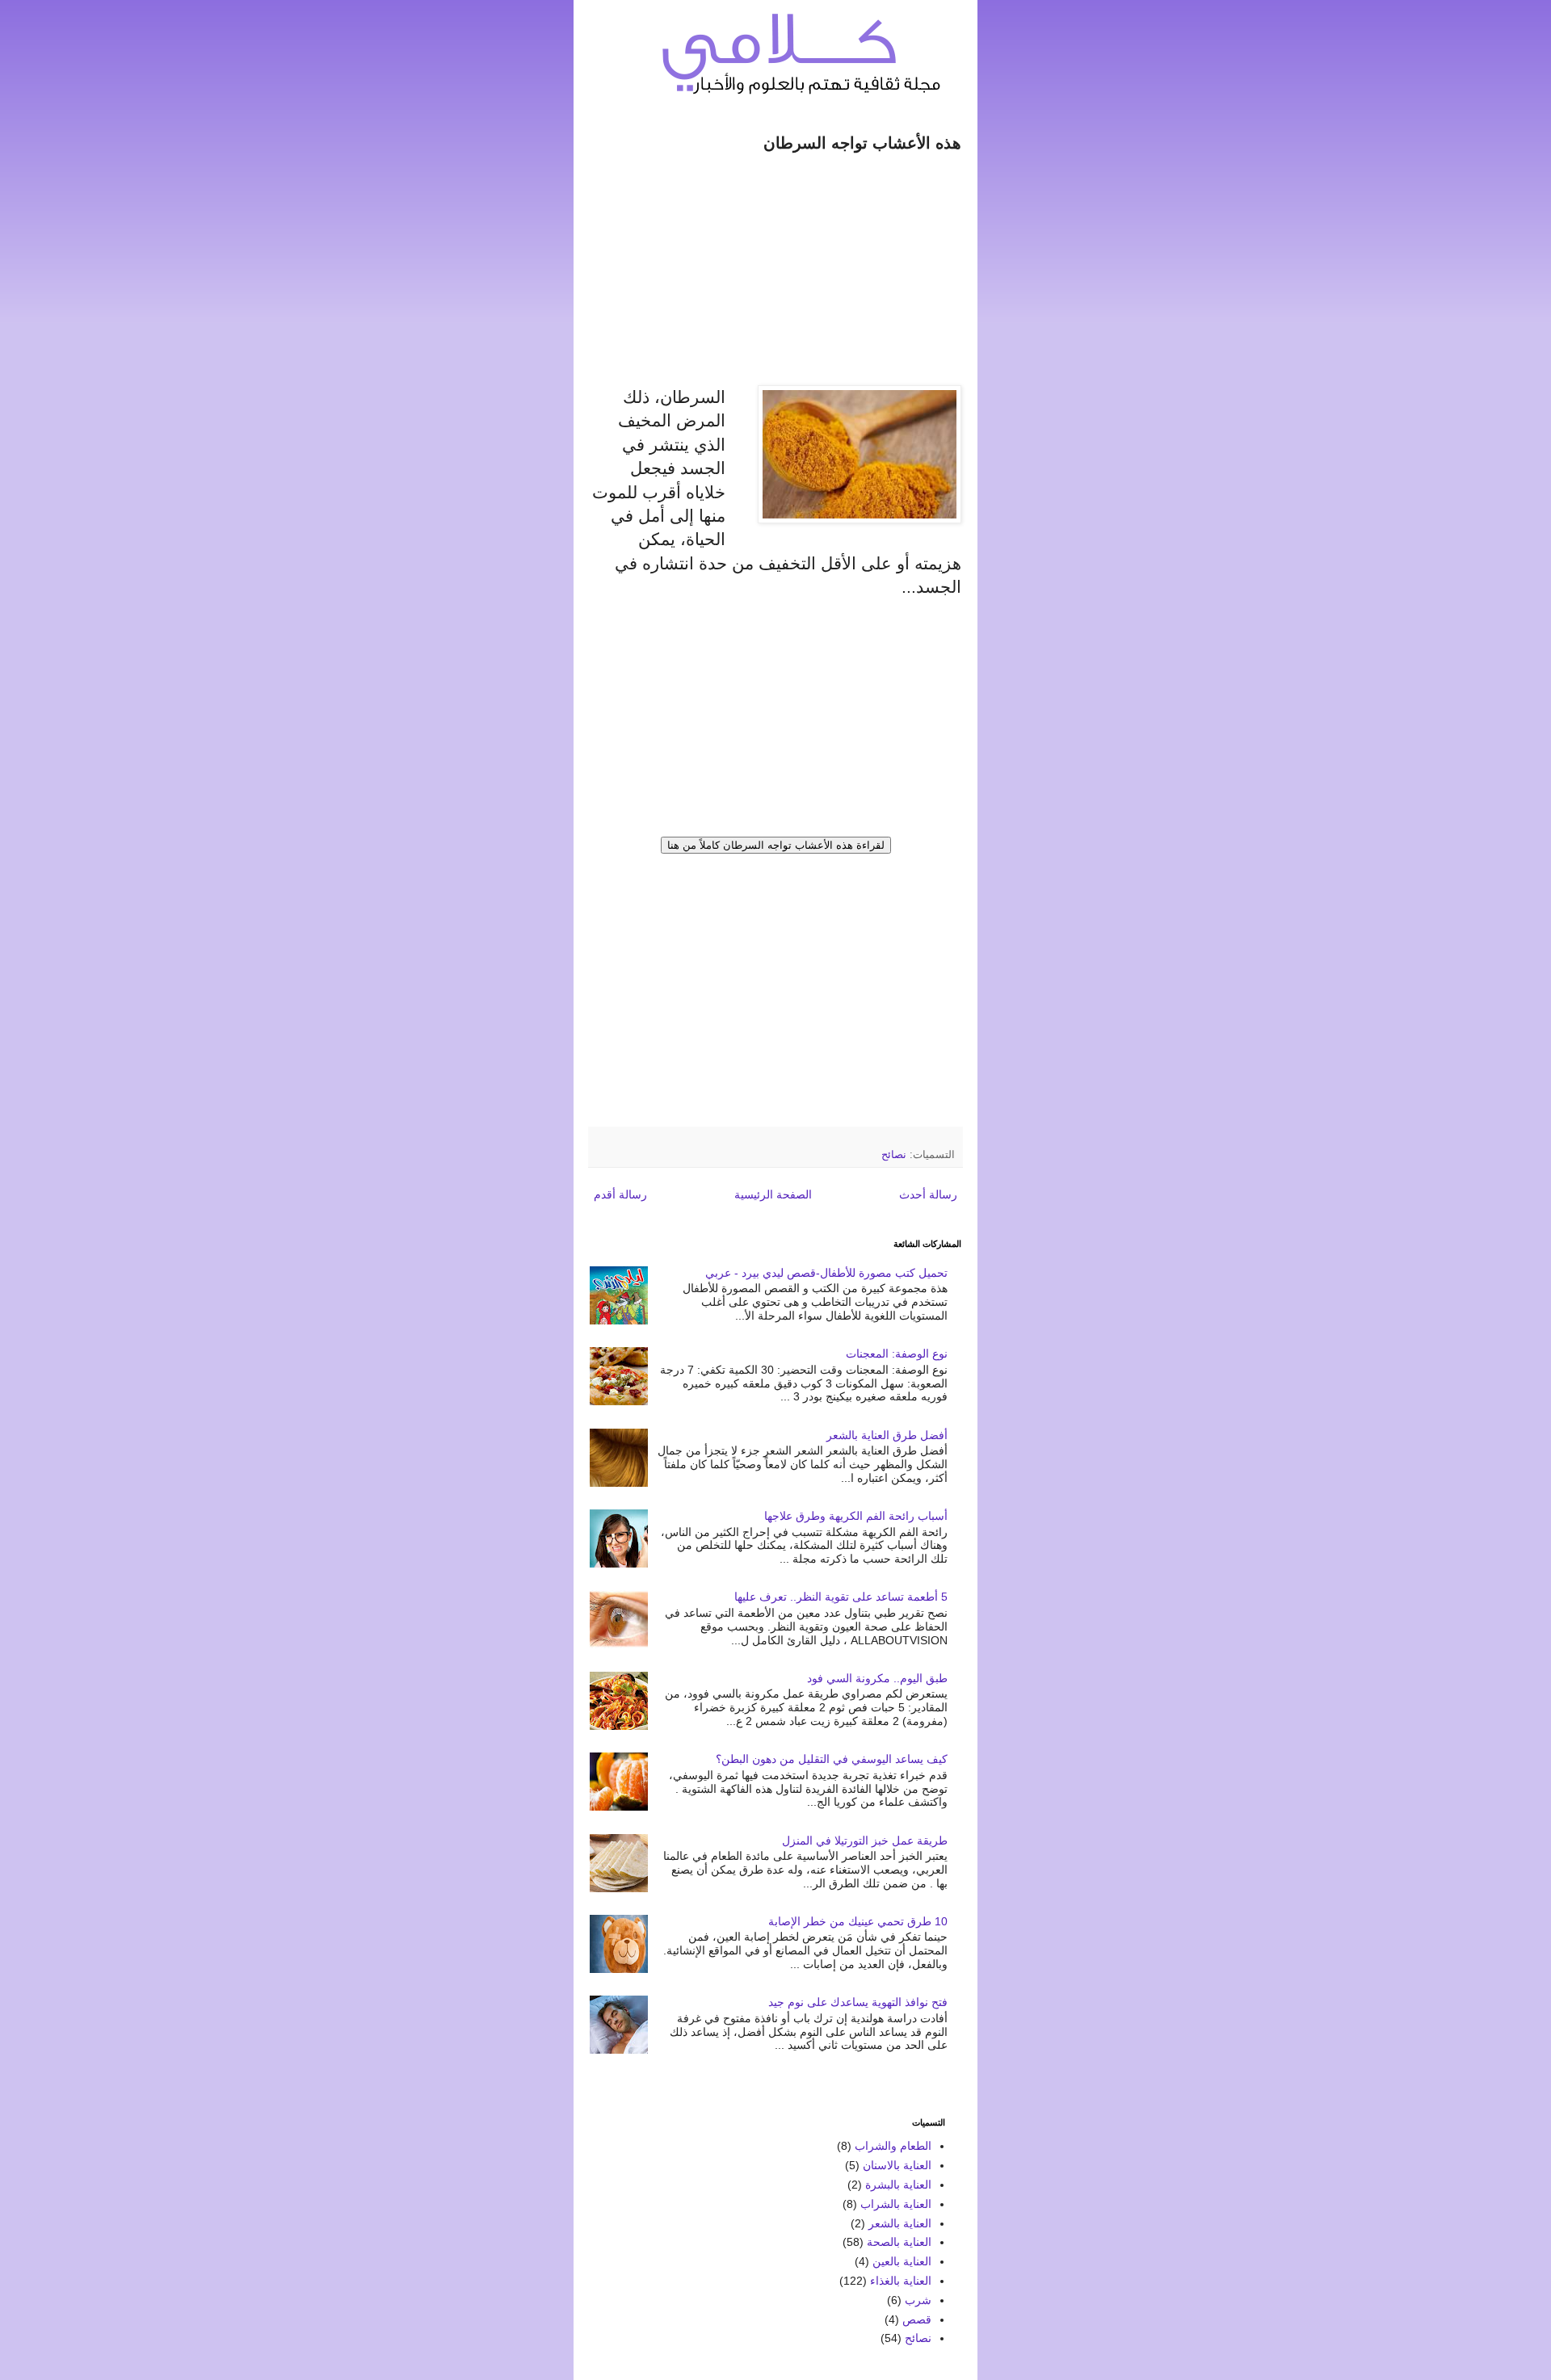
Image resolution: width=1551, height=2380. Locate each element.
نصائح (894, 1155)
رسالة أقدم (620, 1194)
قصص (917, 2319)
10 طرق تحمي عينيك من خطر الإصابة (858, 1921)
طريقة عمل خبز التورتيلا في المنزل (865, 1841)
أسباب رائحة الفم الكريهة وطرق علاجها (856, 1516)
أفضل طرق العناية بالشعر (887, 1435)
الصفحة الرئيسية (773, 1194)
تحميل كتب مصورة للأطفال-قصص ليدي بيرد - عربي (826, 1273)
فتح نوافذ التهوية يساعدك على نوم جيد (858, 2002)
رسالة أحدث (928, 1194)
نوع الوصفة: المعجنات (897, 1354)
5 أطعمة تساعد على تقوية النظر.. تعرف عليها (841, 1597)
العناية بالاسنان (897, 2165)
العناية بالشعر (900, 2223)
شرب (918, 2300)
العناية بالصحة (899, 2242)
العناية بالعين (902, 2261)
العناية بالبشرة (898, 2185)
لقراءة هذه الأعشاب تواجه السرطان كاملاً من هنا (776, 845)
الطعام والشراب (893, 2146)
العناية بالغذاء (901, 2281)
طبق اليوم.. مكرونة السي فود (877, 1678)
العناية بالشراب (896, 2204)
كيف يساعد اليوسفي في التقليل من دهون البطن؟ (832, 1759)
